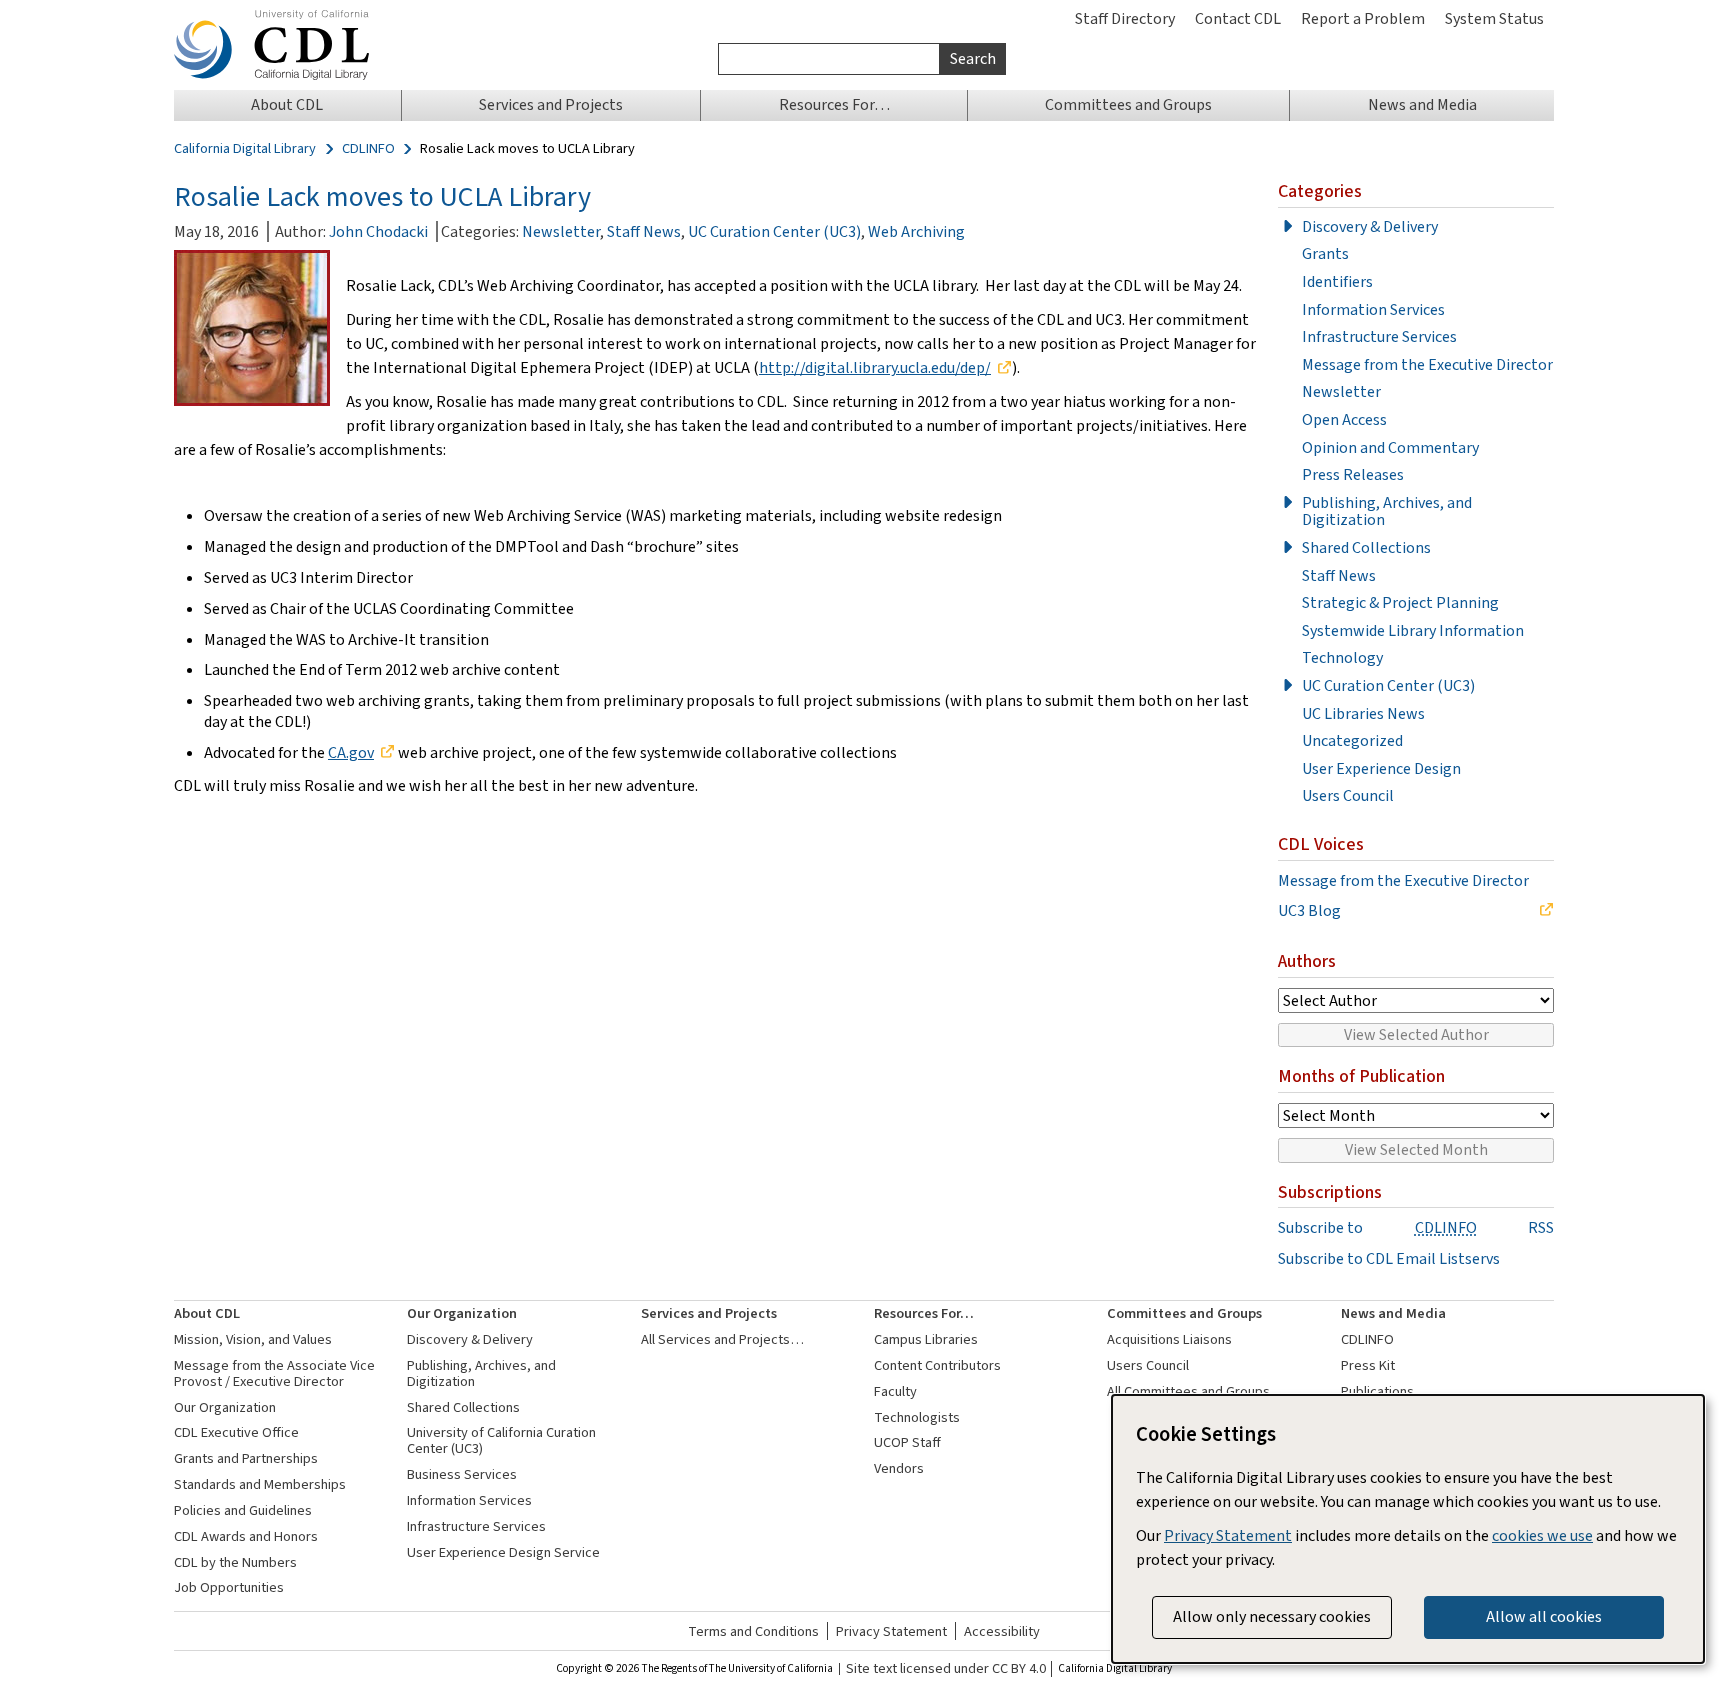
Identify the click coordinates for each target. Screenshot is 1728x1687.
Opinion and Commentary (1390, 448)
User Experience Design (1381, 769)
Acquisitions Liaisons (1169, 1339)
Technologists (917, 1417)
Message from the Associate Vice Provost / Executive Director (274, 1373)
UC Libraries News (1363, 714)
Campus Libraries (926, 1339)
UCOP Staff (907, 1442)
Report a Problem (1363, 18)
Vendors (899, 1468)
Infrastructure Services (1379, 337)
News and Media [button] (1422, 104)
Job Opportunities (229, 1587)
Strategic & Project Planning (1400, 603)
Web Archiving (916, 231)
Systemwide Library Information (1413, 631)
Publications (1377, 1391)
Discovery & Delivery (1370, 227)
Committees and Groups (1184, 1313)
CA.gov (351, 752)
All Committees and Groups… (1195, 1391)
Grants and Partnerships (246, 1458)
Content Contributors (937, 1365)
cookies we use (1542, 1535)
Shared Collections (1366, 548)
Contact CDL (1238, 18)
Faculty (895, 1391)
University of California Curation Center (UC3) (501, 1440)
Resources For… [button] (834, 104)
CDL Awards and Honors (246, 1536)
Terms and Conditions (753, 1631)
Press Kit (1368, 1365)
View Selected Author (1416, 1034)
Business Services (462, 1474)
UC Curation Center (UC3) (774, 231)
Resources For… (924, 1313)
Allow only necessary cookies (1272, 1616)
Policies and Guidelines (243, 1510)
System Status (1494, 18)
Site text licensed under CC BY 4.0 (946, 1669)
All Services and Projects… (722, 1339)
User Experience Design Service (503, 1552)
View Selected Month (1416, 1149)
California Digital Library (245, 149)
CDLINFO (368, 149)
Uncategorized (1352, 741)
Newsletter (561, 231)
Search (973, 58)
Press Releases (1353, 475)
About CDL (207, 1313)
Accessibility (1002, 1631)
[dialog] (1408, 1529)
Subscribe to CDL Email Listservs (1389, 1259)
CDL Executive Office (236, 1432)
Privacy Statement (891, 1631)
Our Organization (225, 1407)
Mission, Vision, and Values (253, 1339)
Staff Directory (1125, 18)
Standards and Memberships (260, 1484)
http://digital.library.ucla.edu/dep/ (875, 367)
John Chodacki (378, 231)
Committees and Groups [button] (1128, 104)
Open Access (1344, 420)
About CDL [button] (287, 104)
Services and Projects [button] (551, 104)
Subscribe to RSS (1416, 1228)
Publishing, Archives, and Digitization (1387, 511)
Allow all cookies (1544, 1616)
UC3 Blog (1309, 911)
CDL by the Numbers (235, 1562)
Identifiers (1337, 282)
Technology (1342, 658)
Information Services (1373, 310)
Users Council (1348, 796)
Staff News (644, 231)
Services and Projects (709, 1313)
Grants (1325, 254)
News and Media (1393, 1313)
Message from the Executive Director (1427, 365)
